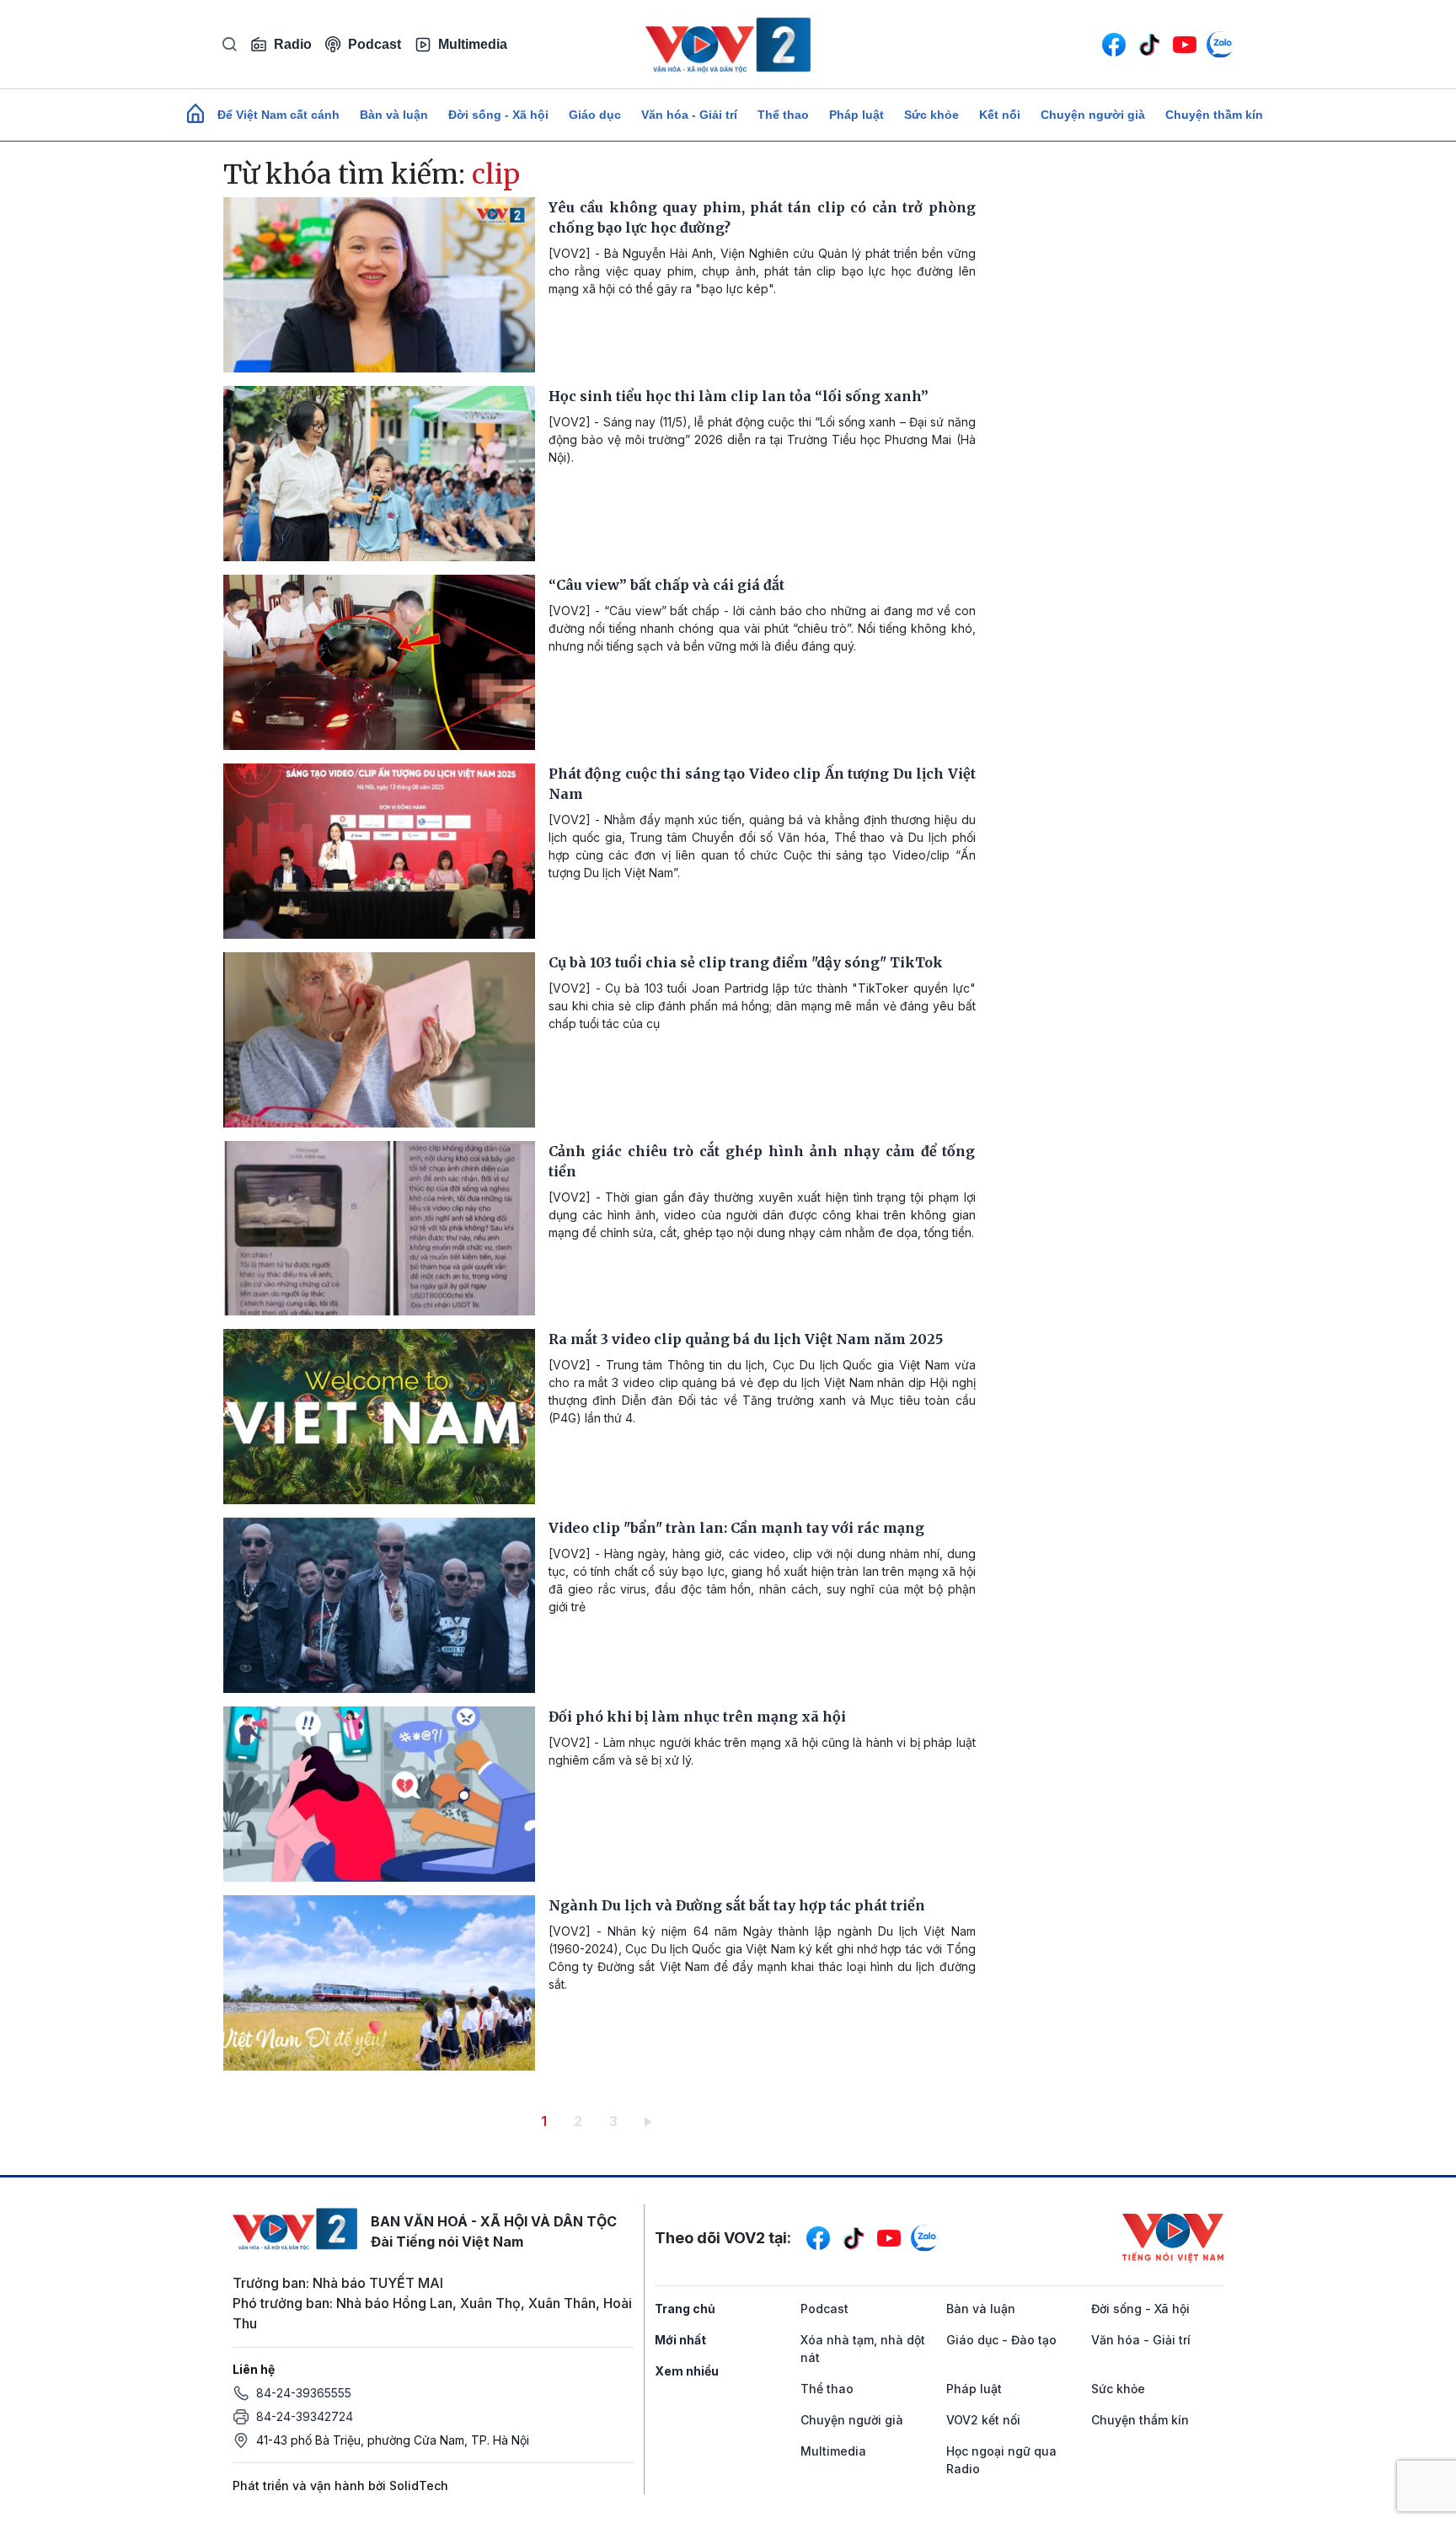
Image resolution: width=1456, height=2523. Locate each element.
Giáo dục (595, 115)
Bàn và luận (394, 115)
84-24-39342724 (305, 2416)
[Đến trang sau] (651, 2121)
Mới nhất (680, 2340)
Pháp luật (856, 115)
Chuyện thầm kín (1214, 115)
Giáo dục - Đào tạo (1001, 2340)
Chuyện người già (1093, 115)
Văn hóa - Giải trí (689, 115)
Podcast (375, 44)
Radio (293, 44)
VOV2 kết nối (983, 2420)
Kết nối (1000, 115)
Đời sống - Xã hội (498, 115)
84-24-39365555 (304, 2393)
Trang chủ (685, 2309)
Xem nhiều (687, 2371)
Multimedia (473, 44)
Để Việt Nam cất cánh (278, 115)
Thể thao (783, 115)
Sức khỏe (931, 115)
